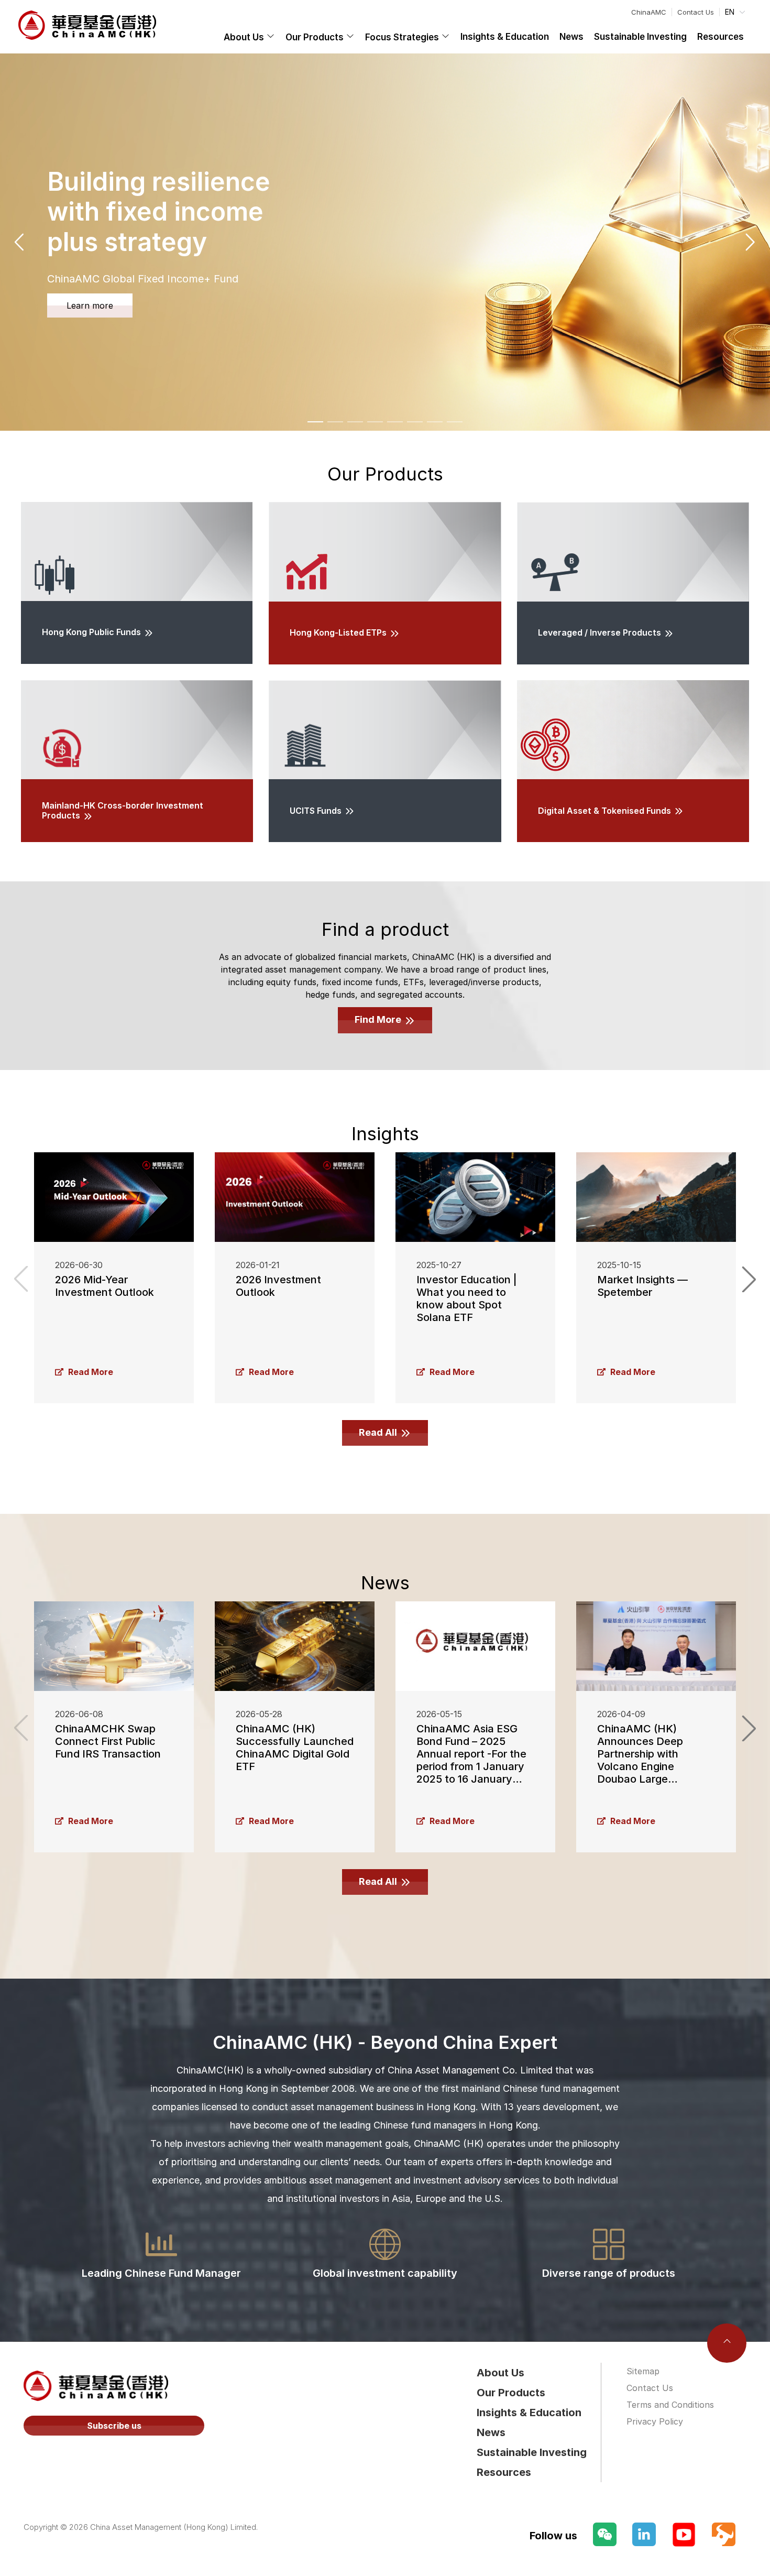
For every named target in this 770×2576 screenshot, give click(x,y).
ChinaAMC (649, 12)
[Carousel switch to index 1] (315, 422)
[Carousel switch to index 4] (375, 422)
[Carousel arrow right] (750, 242)
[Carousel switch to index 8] (455, 422)
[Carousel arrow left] (20, 242)
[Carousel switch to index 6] (415, 422)
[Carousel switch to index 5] (395, 422)
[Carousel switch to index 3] (355, 422)
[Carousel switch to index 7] (435, 422)
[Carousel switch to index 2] (335, 422)
